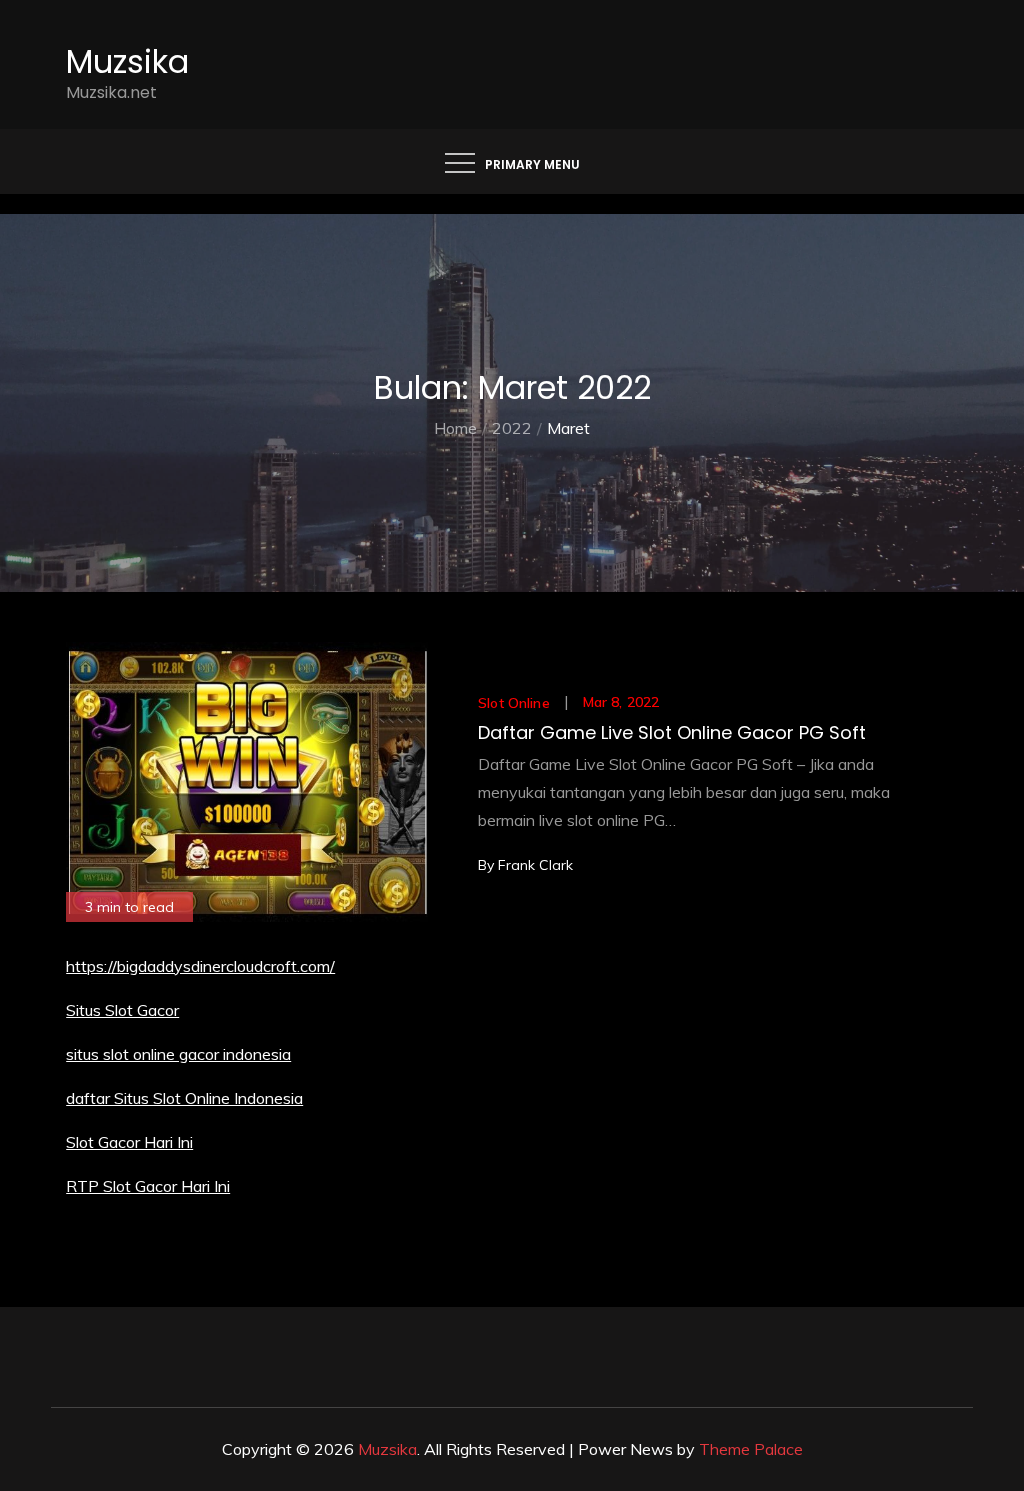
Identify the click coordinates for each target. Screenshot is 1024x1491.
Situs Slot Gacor (122, 1010)
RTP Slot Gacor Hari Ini (148, 1186)
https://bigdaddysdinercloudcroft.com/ (200, 966)
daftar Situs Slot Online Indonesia (184, 1098)
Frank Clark (535, 865)
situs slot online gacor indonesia (178, 1054)
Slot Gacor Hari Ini (129, 1142)
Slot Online (514, 703)
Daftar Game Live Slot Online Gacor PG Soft (672, 732)
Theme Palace (751, 1449)
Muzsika (127, 61)
